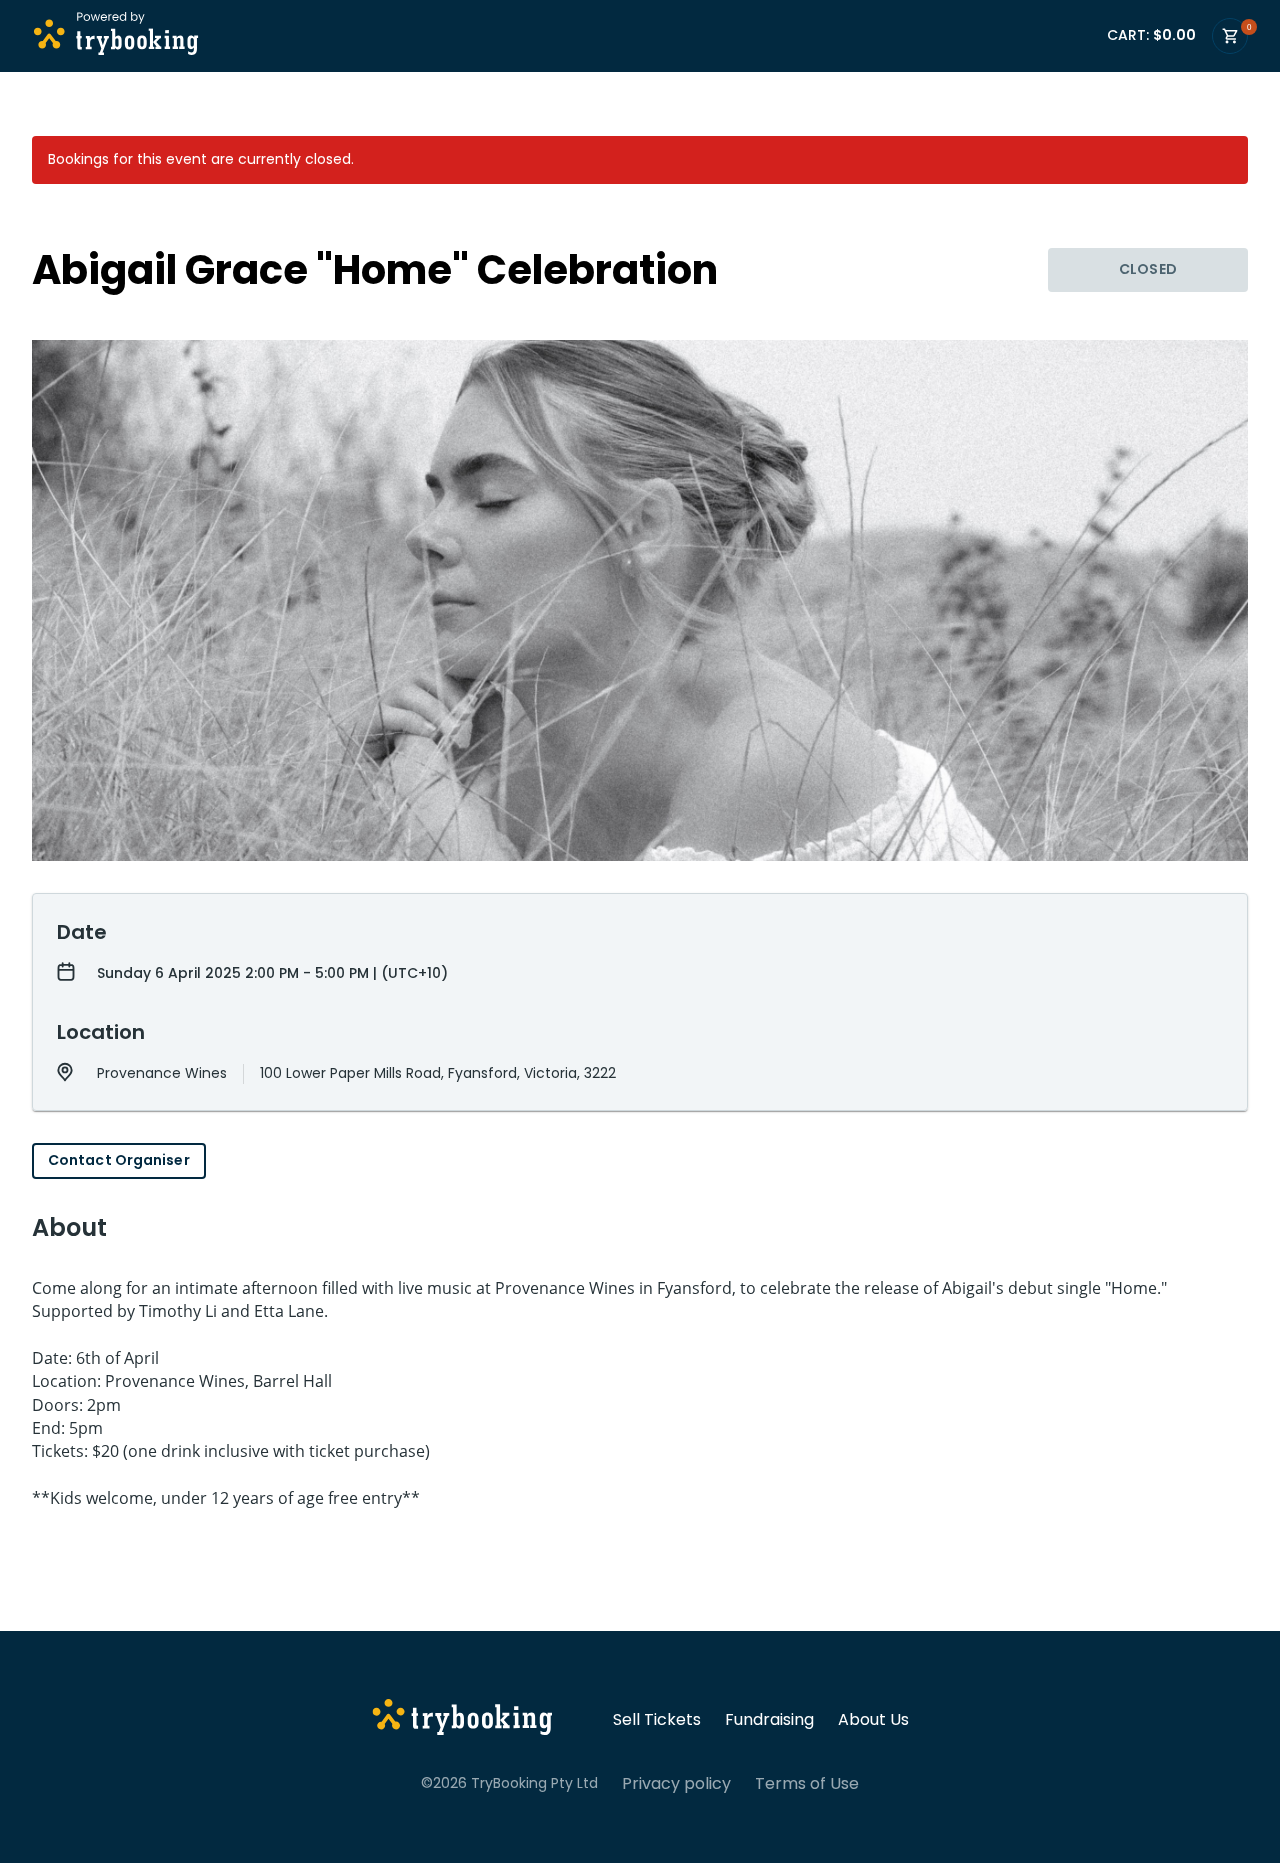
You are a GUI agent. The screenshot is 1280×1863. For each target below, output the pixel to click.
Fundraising (769, 1720)
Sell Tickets (657, 1720)
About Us (873, 1720)
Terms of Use (807, 1784)
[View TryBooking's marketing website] (462, 1720)
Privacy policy (676, 1784)
